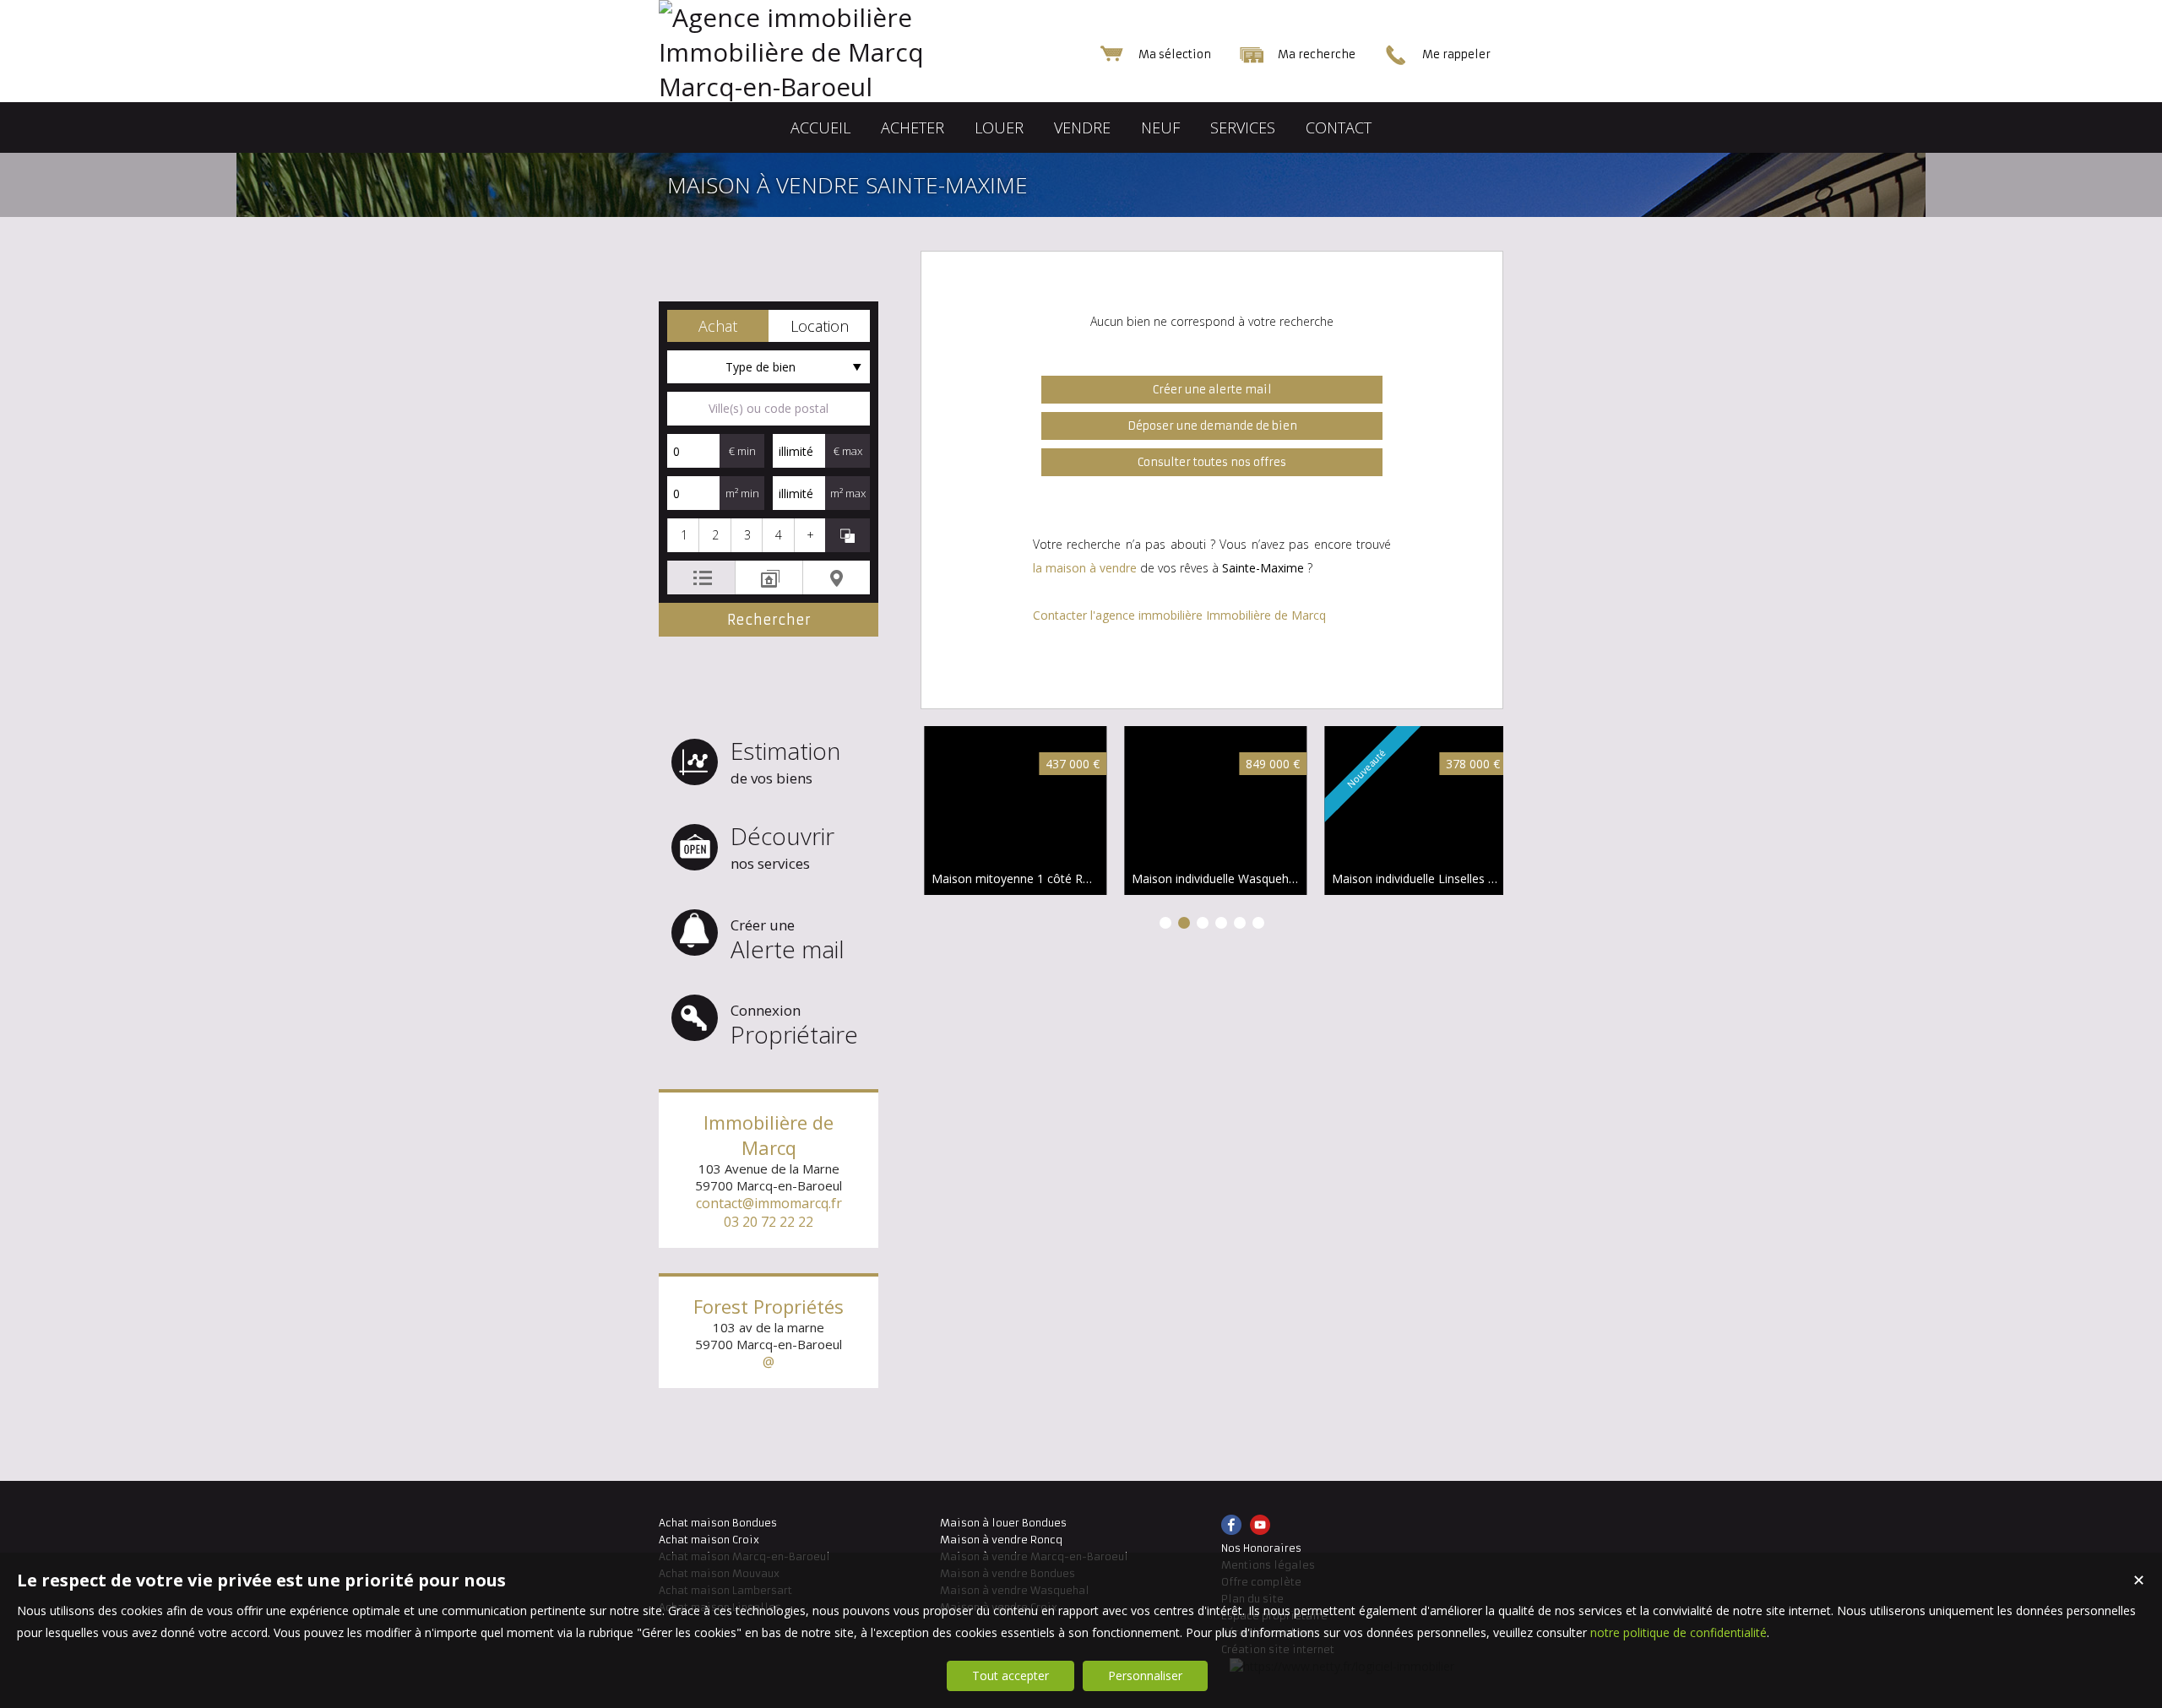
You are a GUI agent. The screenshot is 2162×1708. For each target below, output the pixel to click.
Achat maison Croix (709, 1540)
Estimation (785, 761)
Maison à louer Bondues (1003, 1523)
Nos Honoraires (1261, 1548)
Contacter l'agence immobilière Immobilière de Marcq (1179, 615)
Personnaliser (1145, 1675)
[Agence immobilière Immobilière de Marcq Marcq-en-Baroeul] (828, 87)
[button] (718, 326)
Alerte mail (788, 940)
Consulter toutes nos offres (1212, 462)
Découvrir (782, 846)
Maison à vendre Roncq (1001, 1540)
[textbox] (769, 409)
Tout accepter (1010, 1675)
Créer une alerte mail (1212, 390)
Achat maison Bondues (718, 1523)
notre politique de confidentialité (1679, 1632)
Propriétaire (794, 1025)
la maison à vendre (1085, 568)
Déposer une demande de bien (1212, 426)
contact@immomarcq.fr (769, 1203)
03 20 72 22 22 (769, 1222)
